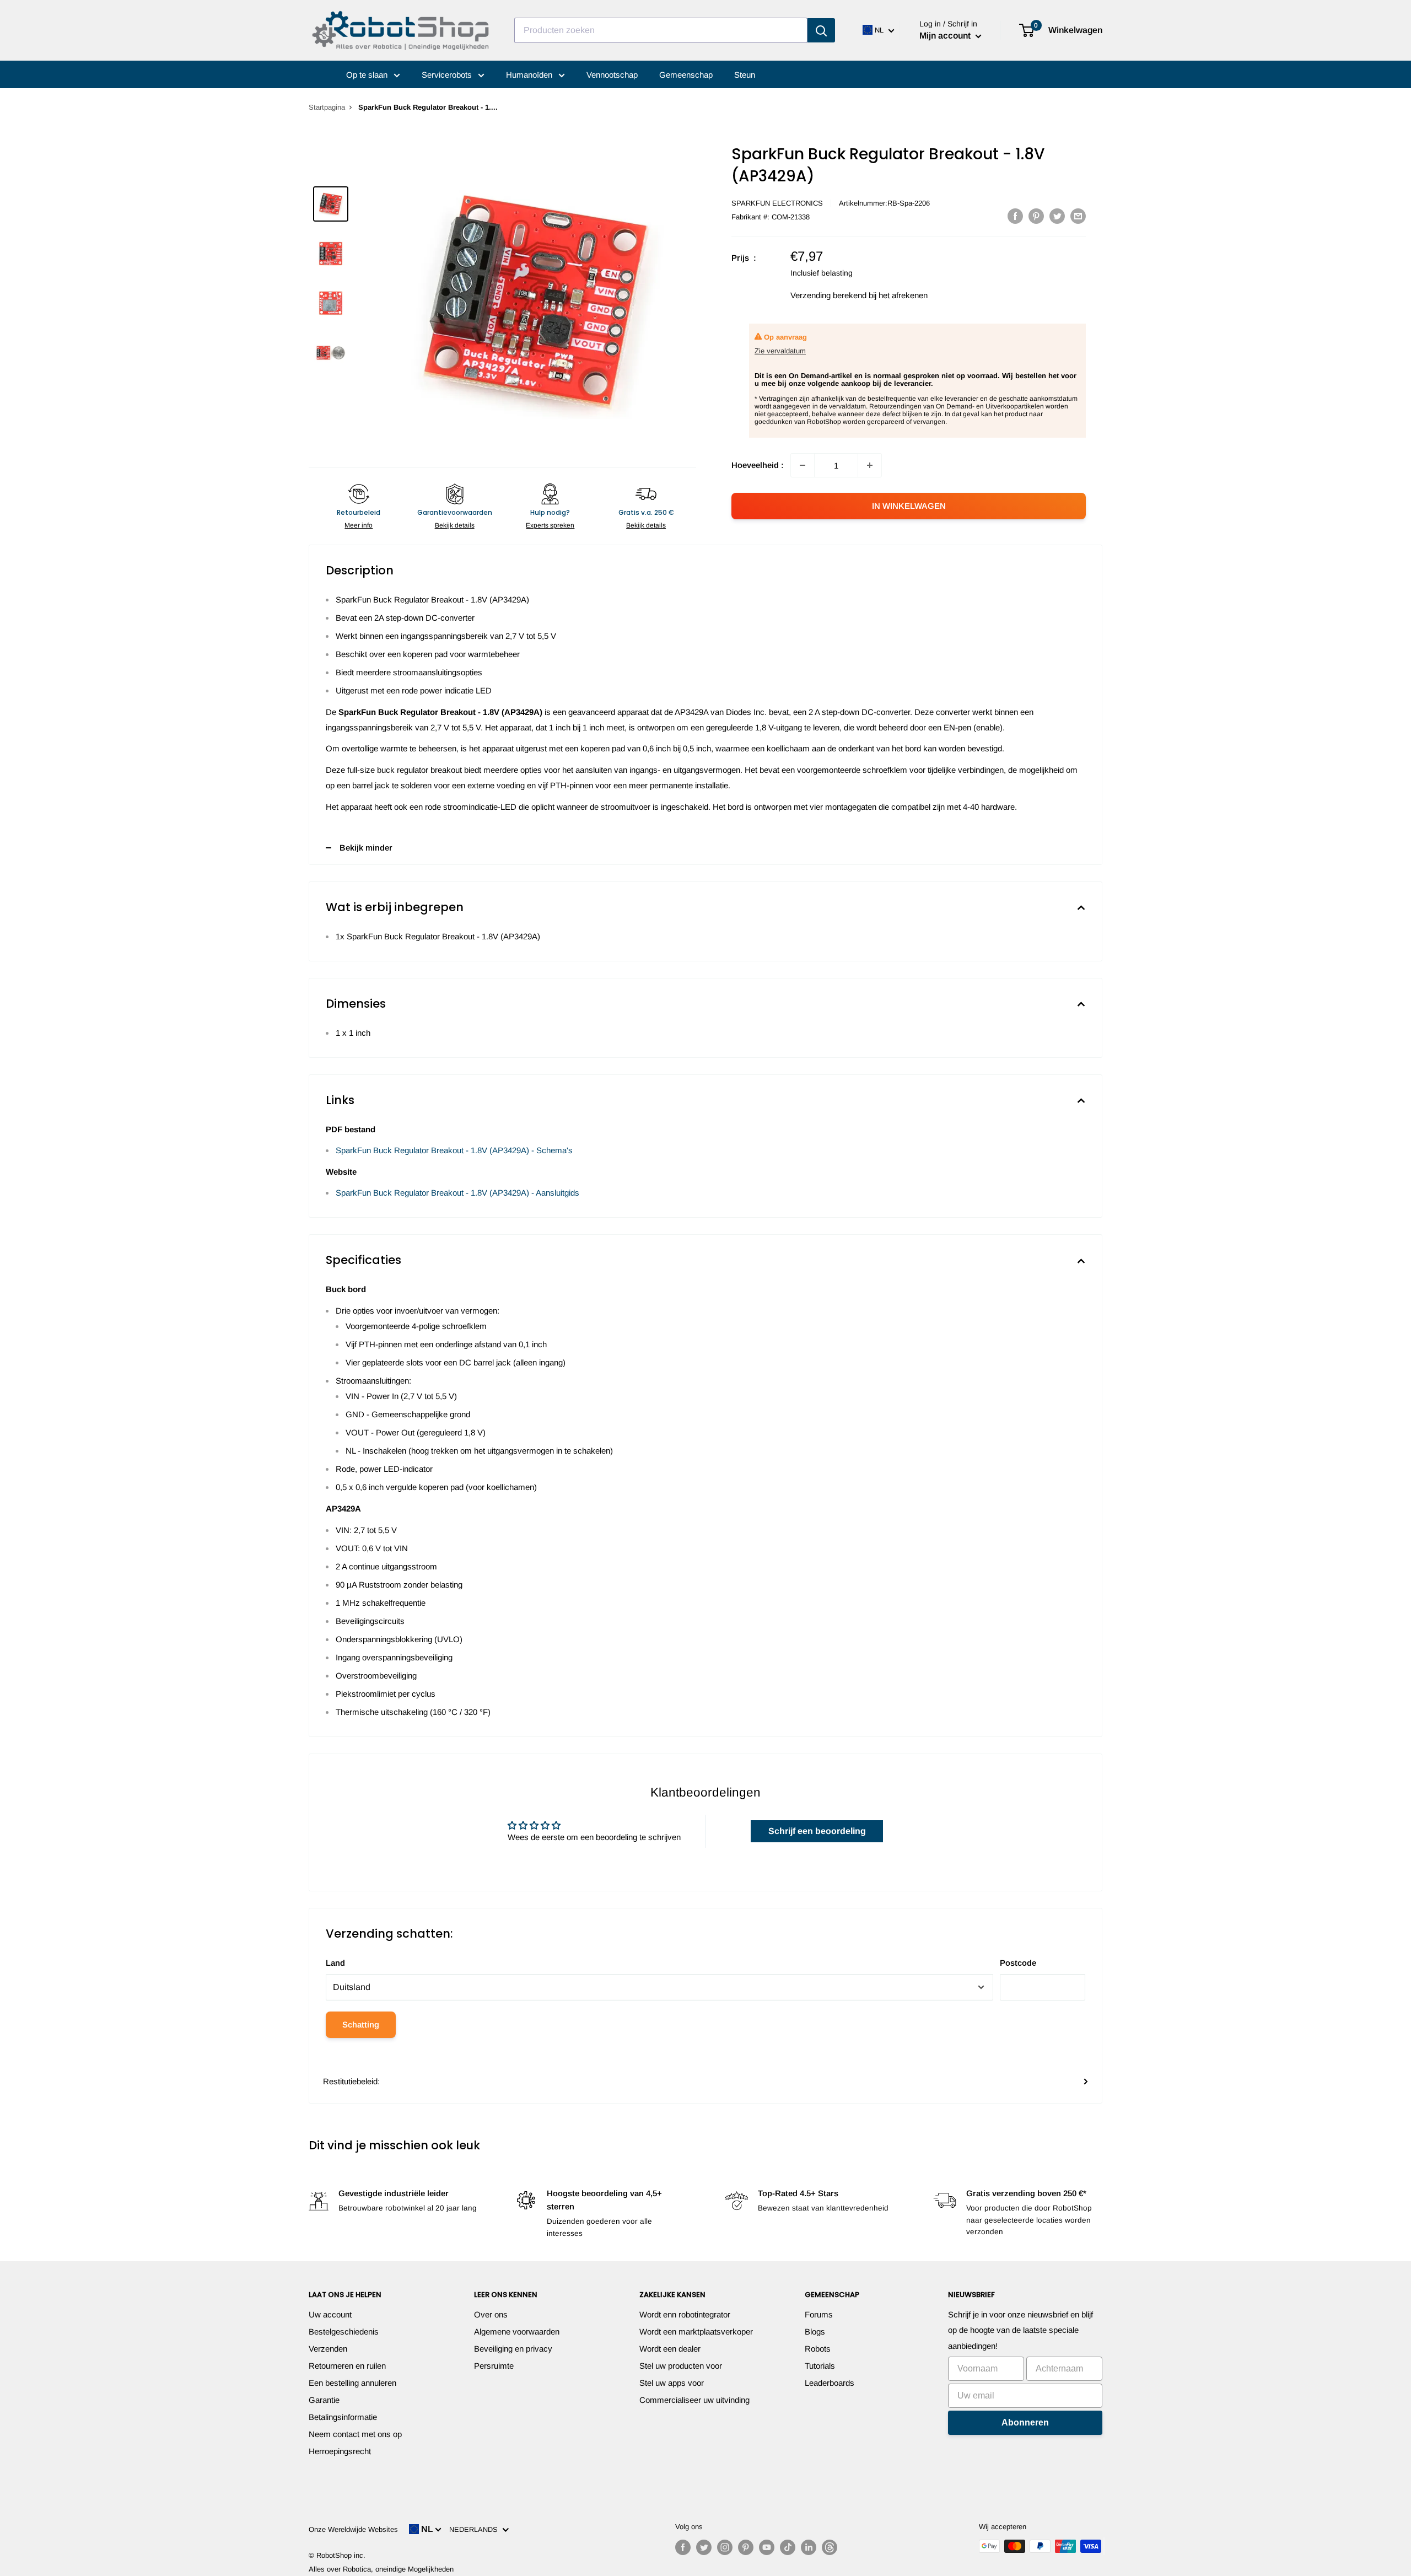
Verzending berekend (828, 295)
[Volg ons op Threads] (830, 2547)
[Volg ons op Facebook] (683, 2547)
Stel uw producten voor (681, 2366)
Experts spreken (550, 525)
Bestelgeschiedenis (344, 2332)
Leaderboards (830, 2383)
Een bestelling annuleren (352, 2383)
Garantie (324, 2400)
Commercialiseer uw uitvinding (694, 2400)
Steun (745, 75)
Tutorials (820, 2366)
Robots (818, 2349)
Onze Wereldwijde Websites (353, 2529)
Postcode (1018, 1963)
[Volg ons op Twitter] (704, 2547)
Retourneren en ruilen (347, 2366)
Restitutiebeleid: (351, 2081)
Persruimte (494, 2366)
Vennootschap (612, 75)
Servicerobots (448, 75)
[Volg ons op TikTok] (788, 2547)
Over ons (491, 2314)
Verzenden (328, 2349)
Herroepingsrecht (340, 2451)
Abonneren (1025, 2422)
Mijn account (946, 36)
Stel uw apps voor (672, 2383)
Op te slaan (368, 75)
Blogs (815, 2332)
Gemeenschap (686, 75)
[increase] (870, 465)
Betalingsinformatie (343, 2417)
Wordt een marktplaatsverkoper (696, 2332)
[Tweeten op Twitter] (1057, 216)
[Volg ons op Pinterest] (746, 2547)
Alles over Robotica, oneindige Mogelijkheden (381, 2569)
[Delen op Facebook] (1015, 216)
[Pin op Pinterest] (1036, 216)
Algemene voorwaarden (517, 2332)
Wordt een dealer (670, 2349)
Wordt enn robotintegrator (685, 2314)
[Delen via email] (1078, 216)
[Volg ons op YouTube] (767, 2547)
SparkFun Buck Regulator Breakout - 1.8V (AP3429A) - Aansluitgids (457, 1193)
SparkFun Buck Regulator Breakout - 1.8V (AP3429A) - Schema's (454, 1150)
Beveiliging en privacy (513, 2349)
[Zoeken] (821, 30)
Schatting (361, 2024)
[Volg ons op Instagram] (725, 2547)
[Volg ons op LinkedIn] (809, 2547)
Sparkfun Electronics (777, 203)
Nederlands (476, 2529)
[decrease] (803, 465)
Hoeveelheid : (758, 465)
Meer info (359, 525)
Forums (819, 2314)
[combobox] (661, 30)
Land (335, 1963)
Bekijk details (455, 525)
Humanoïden (530, 75)
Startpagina (327, 107)
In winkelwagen (909, 506)
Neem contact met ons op (355, 2434)
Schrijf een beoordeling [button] (817, 1831)
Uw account (330, 2314)
